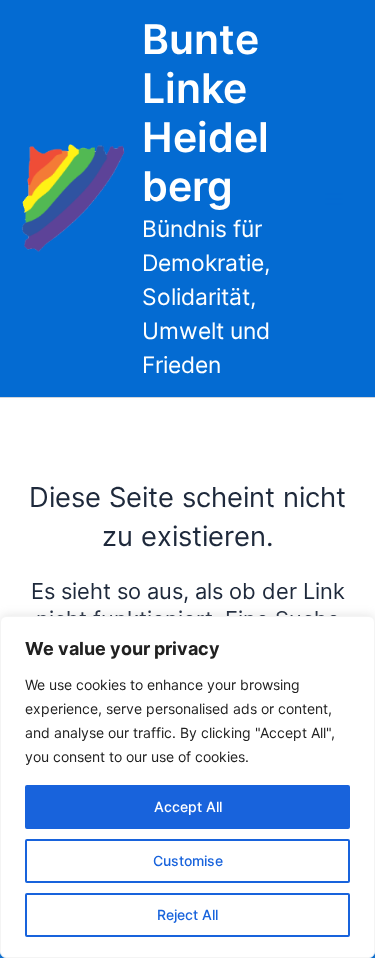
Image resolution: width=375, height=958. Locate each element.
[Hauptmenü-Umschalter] (334, 199)
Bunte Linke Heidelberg (205, 113)
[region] (187, 787)
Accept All (188, 806)
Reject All (187, 914)
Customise (188, 860)
